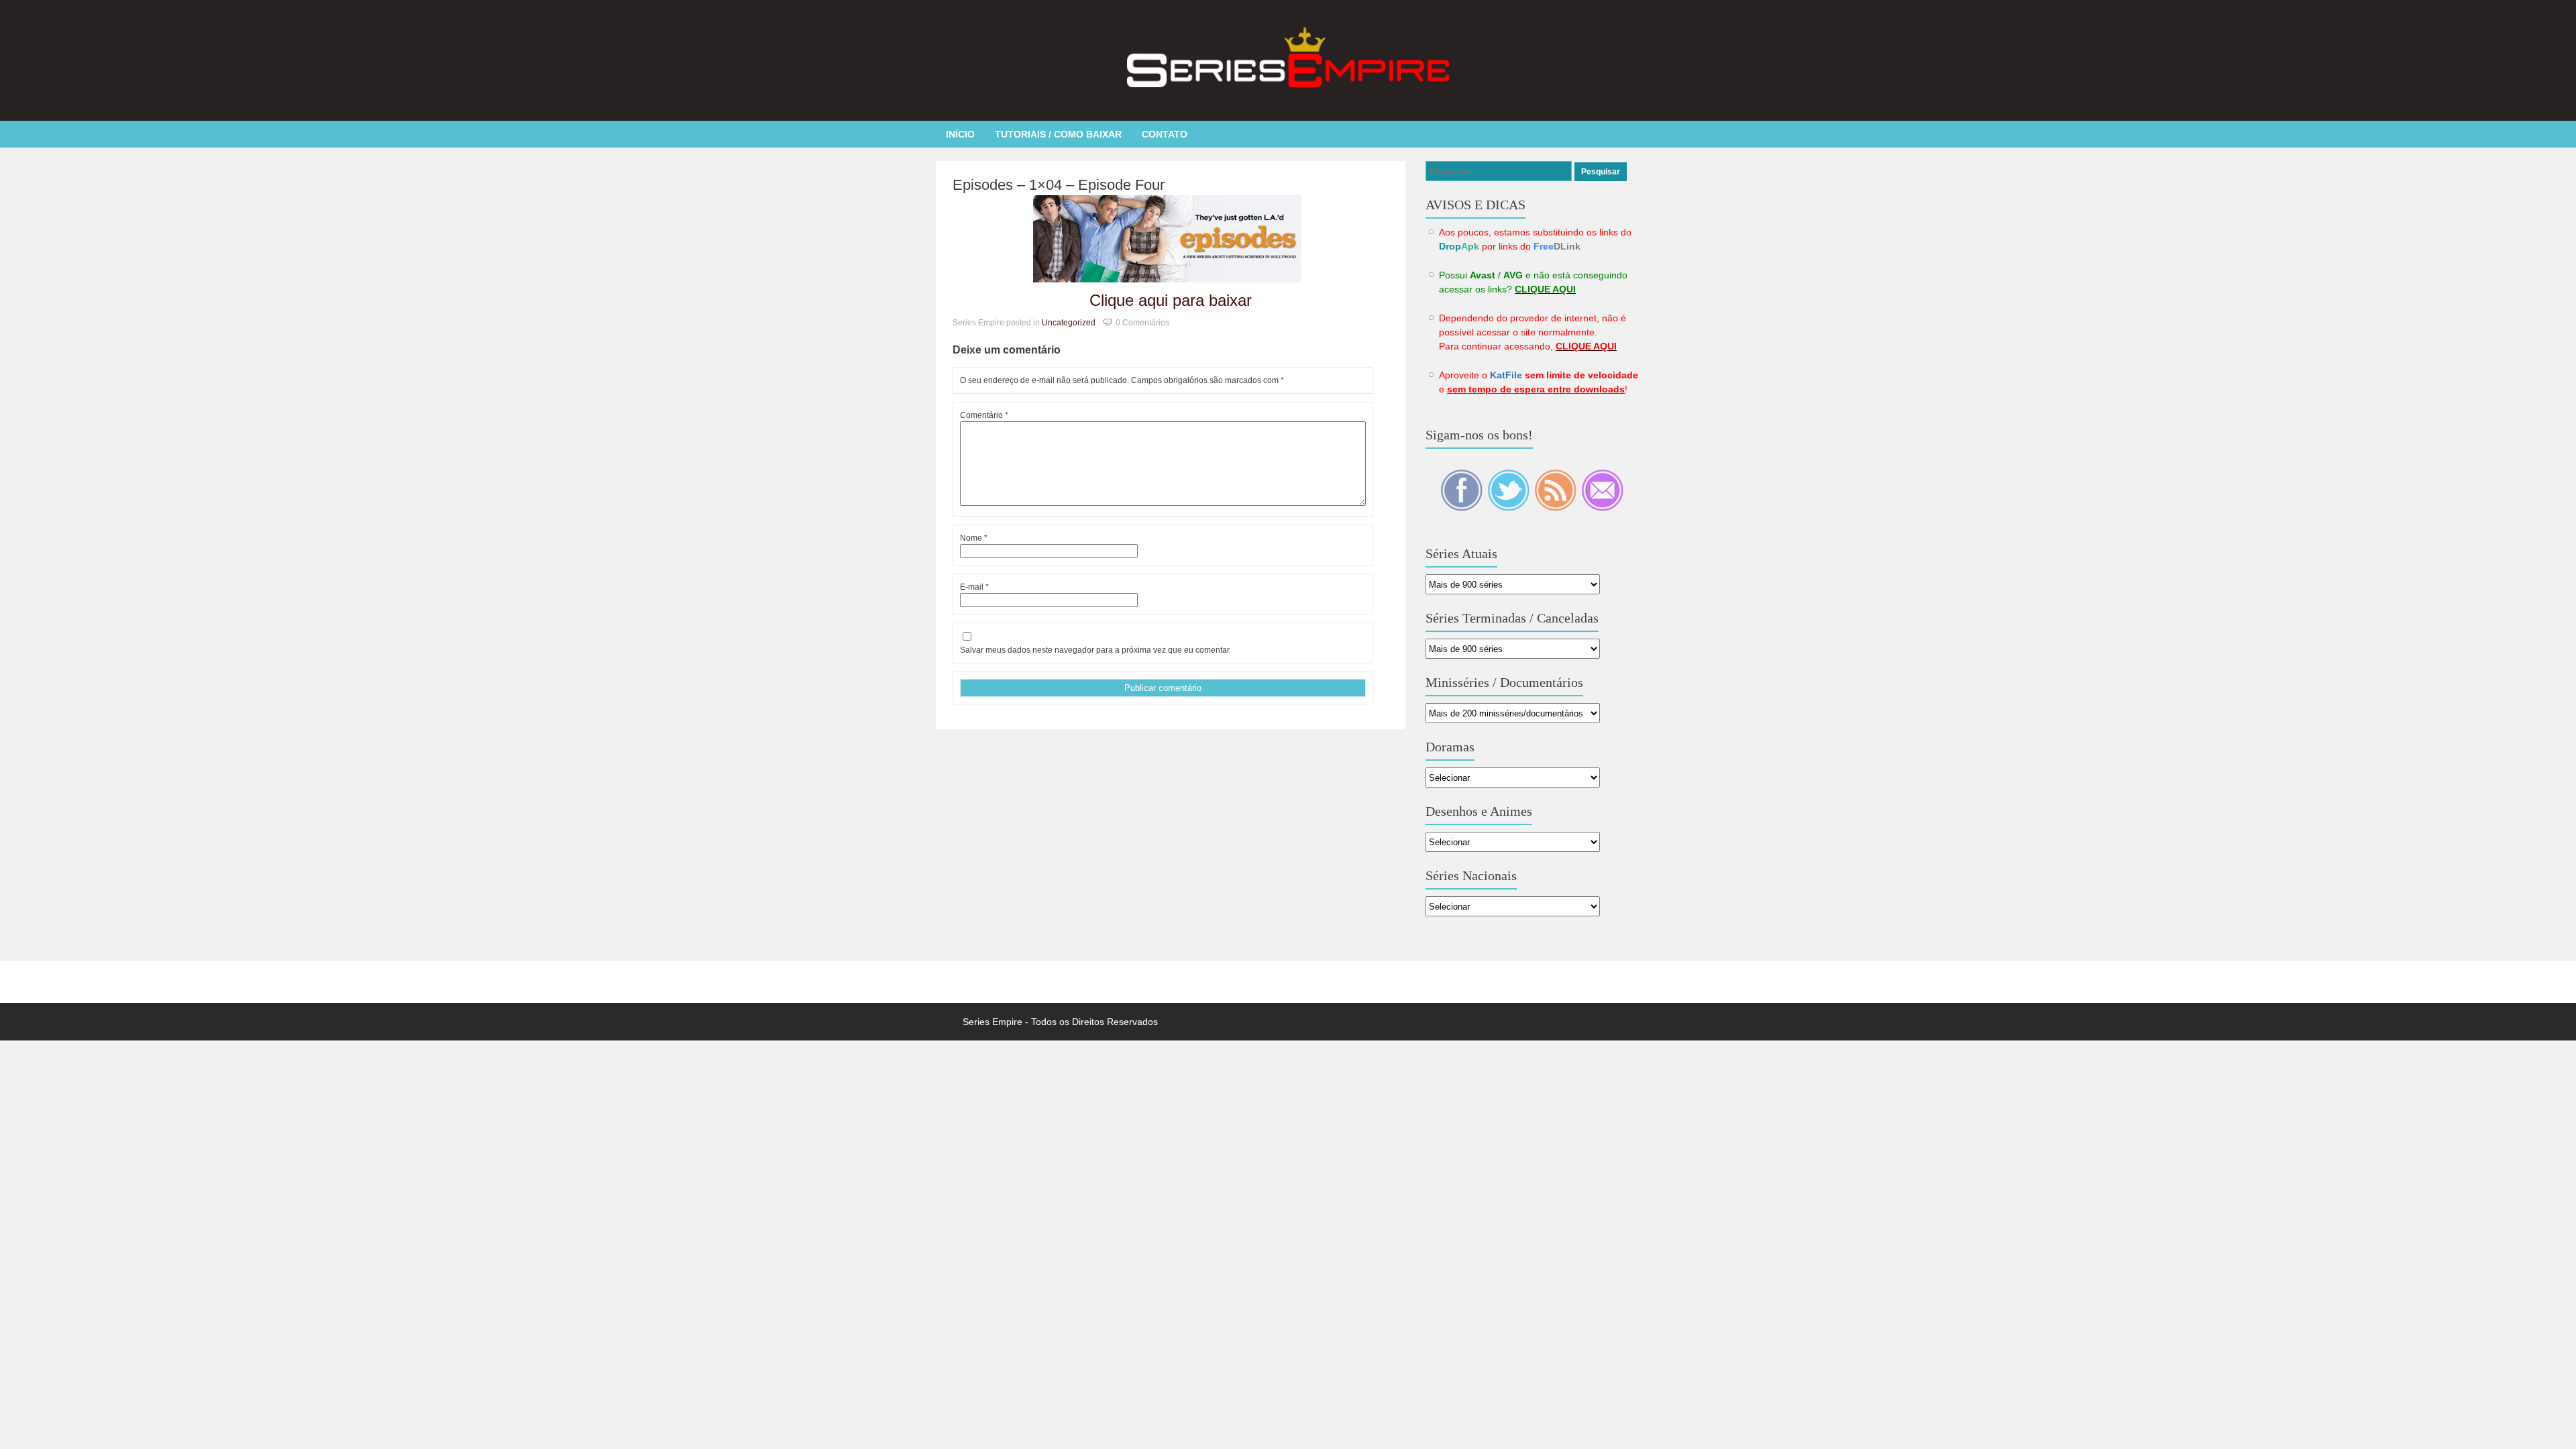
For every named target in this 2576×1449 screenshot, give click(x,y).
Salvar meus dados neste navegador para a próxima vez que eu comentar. (1095, 650)
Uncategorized (1069, 323)
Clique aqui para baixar (1171, 300)
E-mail (974, 587)
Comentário (984, 415)
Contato (1165, 134)
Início (960, 134)
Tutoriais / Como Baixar (1058, 134)
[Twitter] (1509, 508)
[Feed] (1556, 508)
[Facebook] (1462, 508)
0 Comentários (1142, 323)
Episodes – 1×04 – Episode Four (1059, 185)
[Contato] (1602, 508)
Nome (974, 538)
